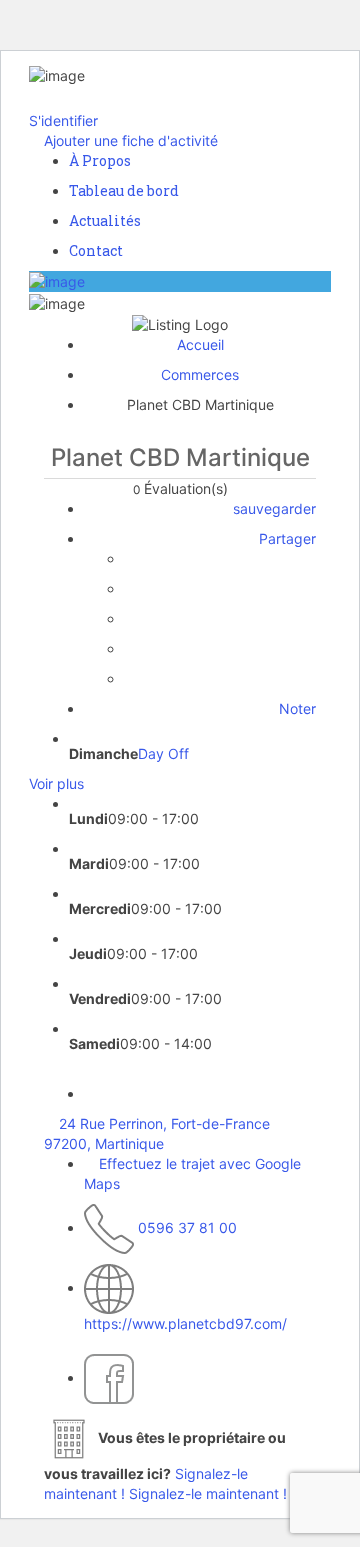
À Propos (100, 160)
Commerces (200, 374)
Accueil (200, 344)
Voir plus (56, 783)
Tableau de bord (124, 190)
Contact (96, 250)
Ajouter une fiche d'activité (129, 140)
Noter (295, 708)
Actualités (105, 220)
